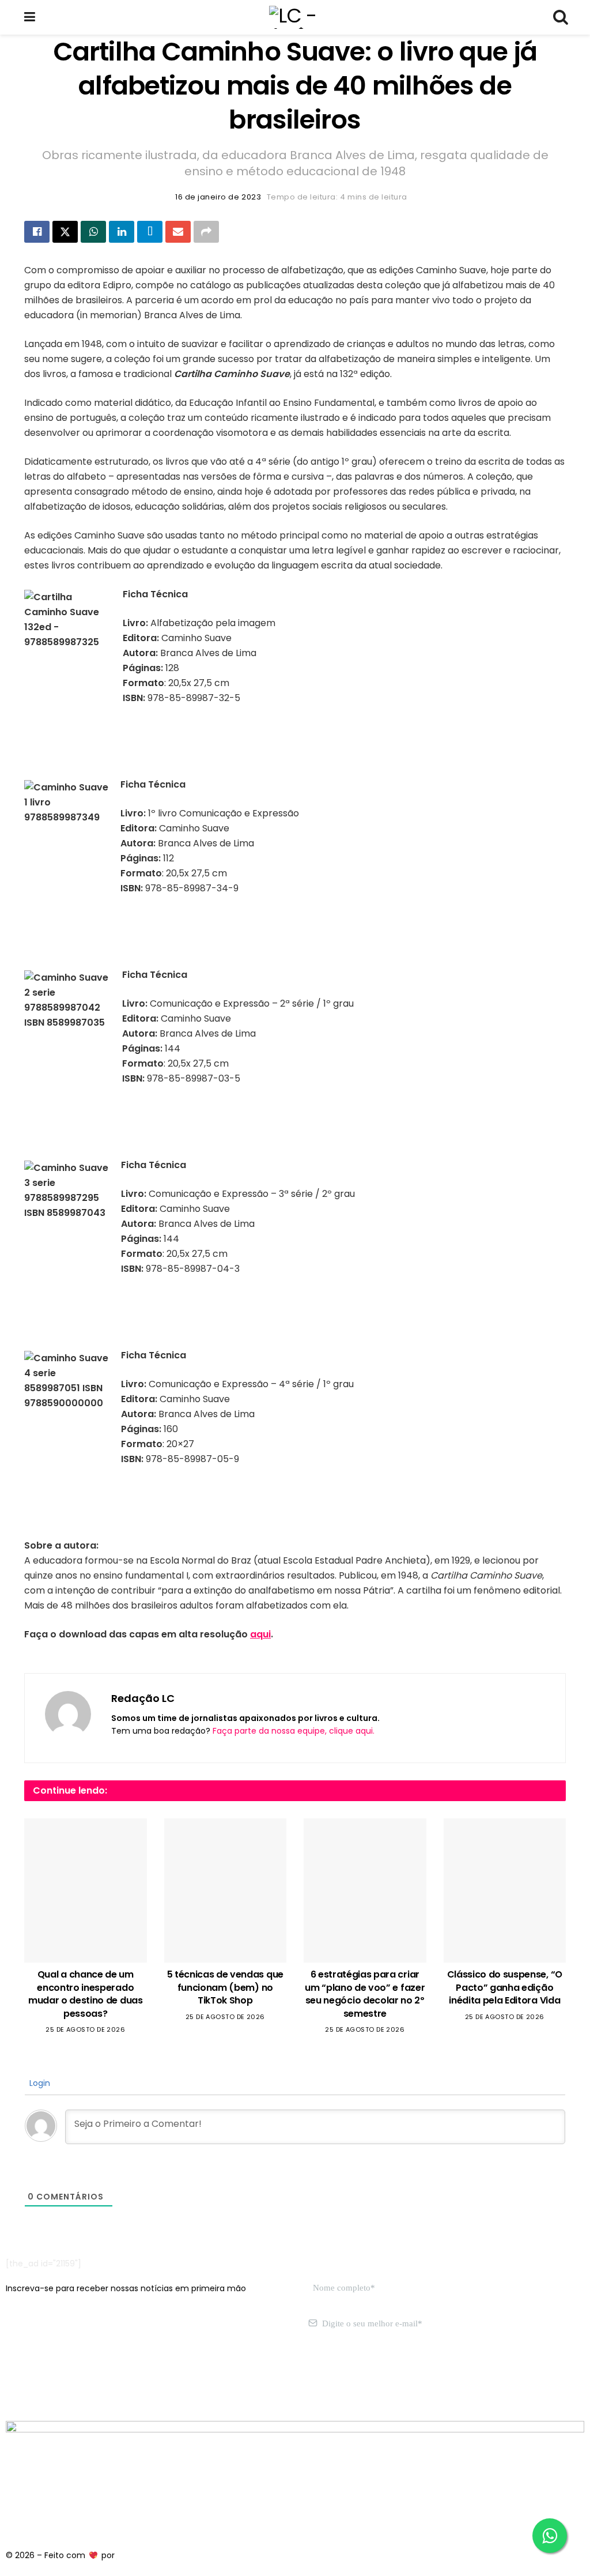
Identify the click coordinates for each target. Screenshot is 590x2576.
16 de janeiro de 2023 (218, 197)
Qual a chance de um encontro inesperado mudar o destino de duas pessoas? (86, 1994)
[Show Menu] (30, 17)
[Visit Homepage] (294, 17)
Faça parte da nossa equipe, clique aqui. (294, 1731)
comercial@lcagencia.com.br (184, 2378)
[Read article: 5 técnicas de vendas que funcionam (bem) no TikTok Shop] (226, 1890)
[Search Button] (560, 17)
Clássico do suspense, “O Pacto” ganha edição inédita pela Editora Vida (505, 1987)
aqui (260, 1634)
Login (39, 2083)
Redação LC (143, 1698)
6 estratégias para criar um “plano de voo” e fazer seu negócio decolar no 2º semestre (365, 1994)
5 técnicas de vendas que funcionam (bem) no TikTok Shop (225, 1987)
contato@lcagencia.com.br (61, 2378)
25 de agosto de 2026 (85, 2029)
